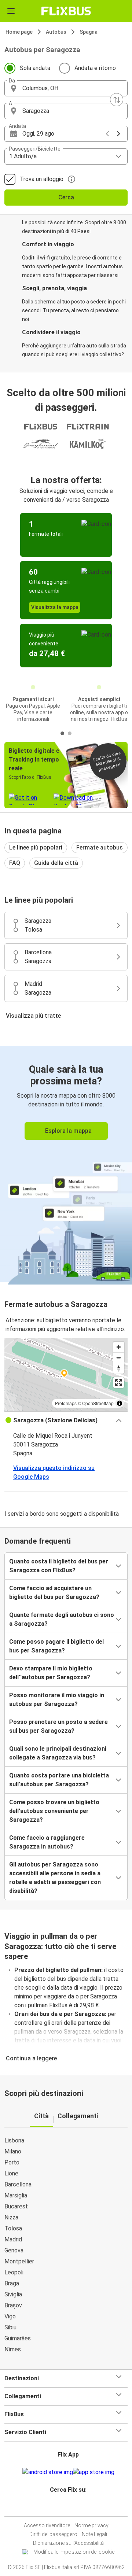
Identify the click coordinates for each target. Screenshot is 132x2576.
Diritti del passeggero (53, 2534)
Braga (12, 2283)
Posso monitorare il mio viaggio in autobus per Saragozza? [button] (57, 1700)
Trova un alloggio (42, 179)
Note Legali (94, 2534)
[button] (66, 88)
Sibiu (10, 2327)
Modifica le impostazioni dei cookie (74, 2552)
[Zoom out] (119, 1358)
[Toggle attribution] (120, 1403)
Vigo (10, 2316)
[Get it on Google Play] (48, 2472)
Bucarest (16, 2206)
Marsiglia (16, 2195)
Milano (13, 2151)
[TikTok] (74, 2507)
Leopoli (14, 2272)
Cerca (66, 197)
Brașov (13, 2305)
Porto (12, 2162)
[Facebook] (63, 2507)
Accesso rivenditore (47, 2525)
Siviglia (13, 2294)
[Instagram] (65, 2507)
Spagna (89, 32)
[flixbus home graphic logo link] (66, 11)
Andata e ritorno (95, 68)
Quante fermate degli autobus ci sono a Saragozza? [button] (62, 1619)
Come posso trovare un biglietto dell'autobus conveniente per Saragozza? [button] (54, 1811)
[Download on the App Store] (94, 2472)
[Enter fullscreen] (119, 1383)
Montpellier (19, 2261)
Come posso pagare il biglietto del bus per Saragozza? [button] (56, 1646)
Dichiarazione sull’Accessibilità (68, 2543)
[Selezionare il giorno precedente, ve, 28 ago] (107, 134)
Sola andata (35, 68)
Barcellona (18, 2184)
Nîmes (13, 2349)
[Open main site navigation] (11, 11)
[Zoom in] (119, 1347)
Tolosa (13, 2228)
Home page (19, 32)
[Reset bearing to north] (119, 1368)
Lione (11, 2173)
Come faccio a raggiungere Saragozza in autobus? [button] (47, 1842)
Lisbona (14, 2140)
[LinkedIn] (69, 2507)
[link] (66, 1164)
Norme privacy (91, 2525)
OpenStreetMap (98, 1403)
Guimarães (18, 2338)
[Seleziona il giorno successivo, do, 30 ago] (118, 134)
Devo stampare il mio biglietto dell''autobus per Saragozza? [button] (51, 1673)
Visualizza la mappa (55, 607)
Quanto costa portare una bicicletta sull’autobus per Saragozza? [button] (59, 1780)
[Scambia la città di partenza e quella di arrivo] (117, 100)
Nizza (11, 2217)
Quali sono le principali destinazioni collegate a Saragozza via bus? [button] (58, 1753)
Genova (14, 2250)
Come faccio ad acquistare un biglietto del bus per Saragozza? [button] (54, 1593)
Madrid (13, 2239)
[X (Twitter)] (71, 2507)
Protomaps (66, 1403)
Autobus (56, 32)
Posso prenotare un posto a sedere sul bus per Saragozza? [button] (58, 1726)
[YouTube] (67, 2507)
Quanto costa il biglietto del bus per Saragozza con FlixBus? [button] (59, 1566)
